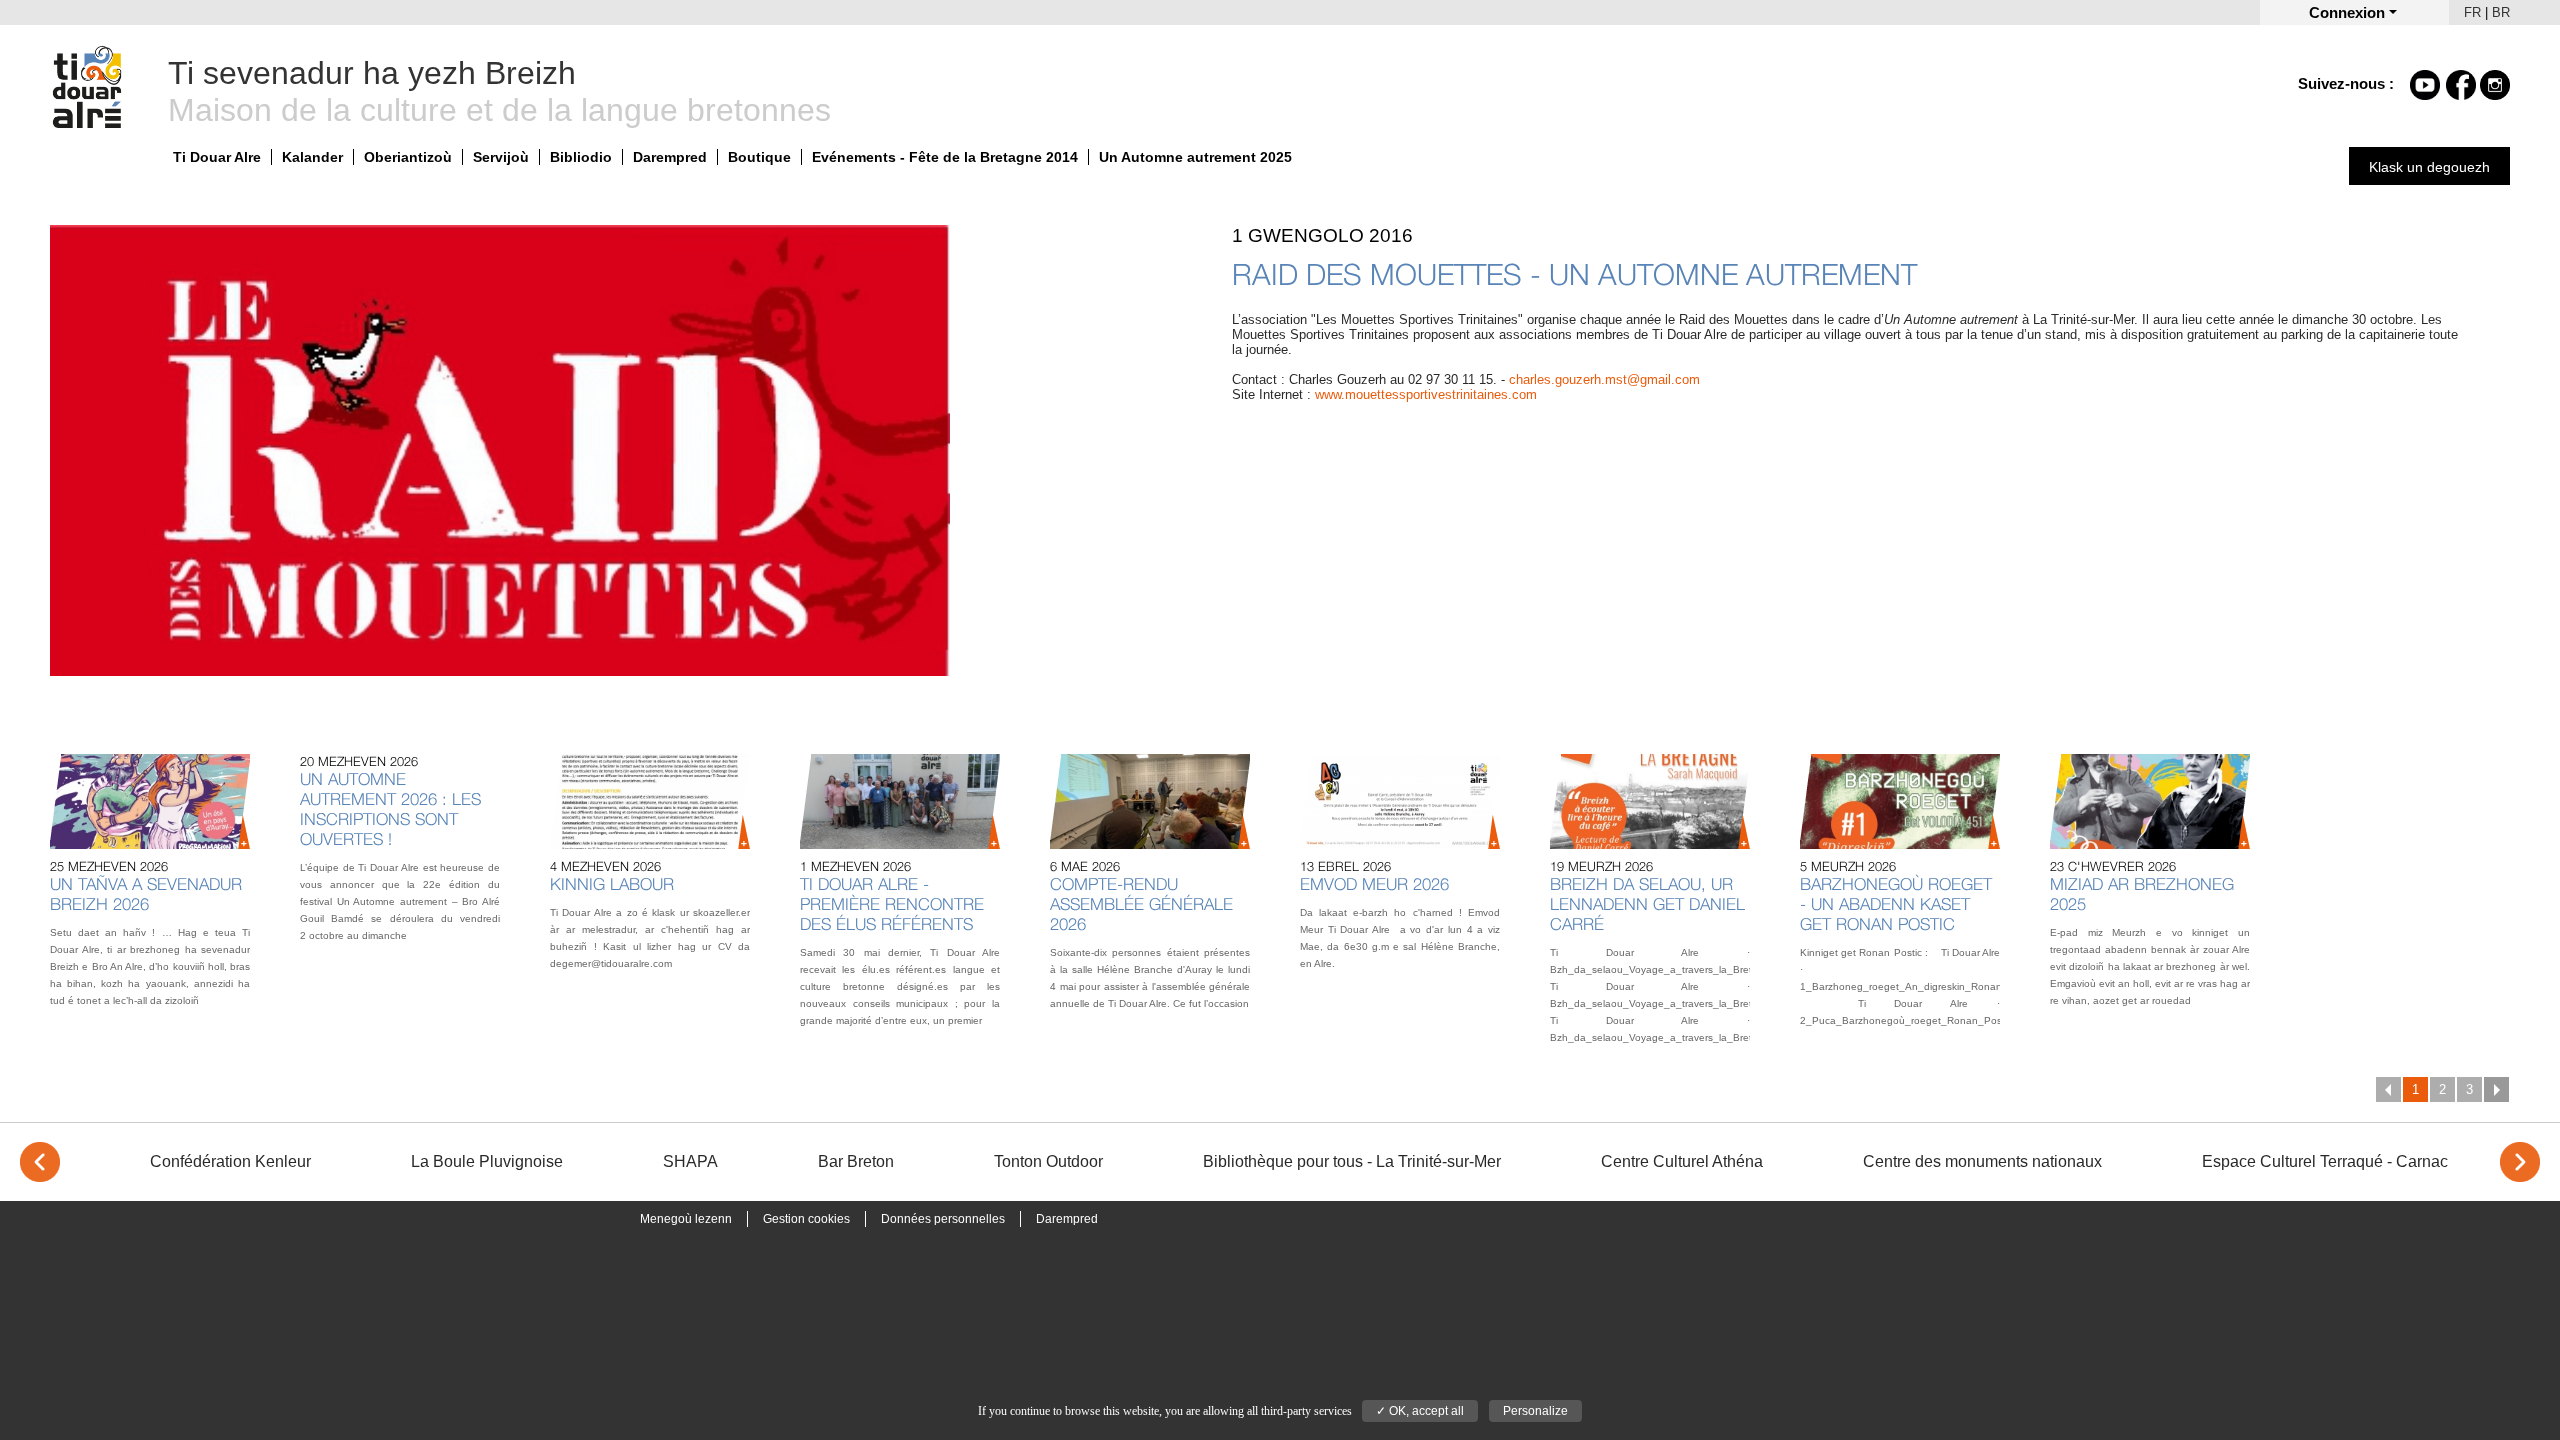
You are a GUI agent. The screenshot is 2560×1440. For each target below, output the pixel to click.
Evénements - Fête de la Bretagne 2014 (945, 157)
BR (2501, 12)
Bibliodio (581, 157)
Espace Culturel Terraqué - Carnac (2325, 1161)
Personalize (1535, 1411)
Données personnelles (943, 1219)
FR (2472, 12)
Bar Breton (856, 1161)
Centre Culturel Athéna (1682, 1161)
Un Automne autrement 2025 (1195, 157)
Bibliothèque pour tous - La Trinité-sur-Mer (1352, 1161)
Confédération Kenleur (230, 1161)
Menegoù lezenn (686, 1219)
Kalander (312, 157)
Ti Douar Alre (217, 157)
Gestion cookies (806, 1219)
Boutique (759, 157)
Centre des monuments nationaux (1982, 1161)
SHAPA (690, 1161)
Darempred (670, 157)
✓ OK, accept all (1420, 1411)
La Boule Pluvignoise (487, 1161)
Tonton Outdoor (1048, 1161)
